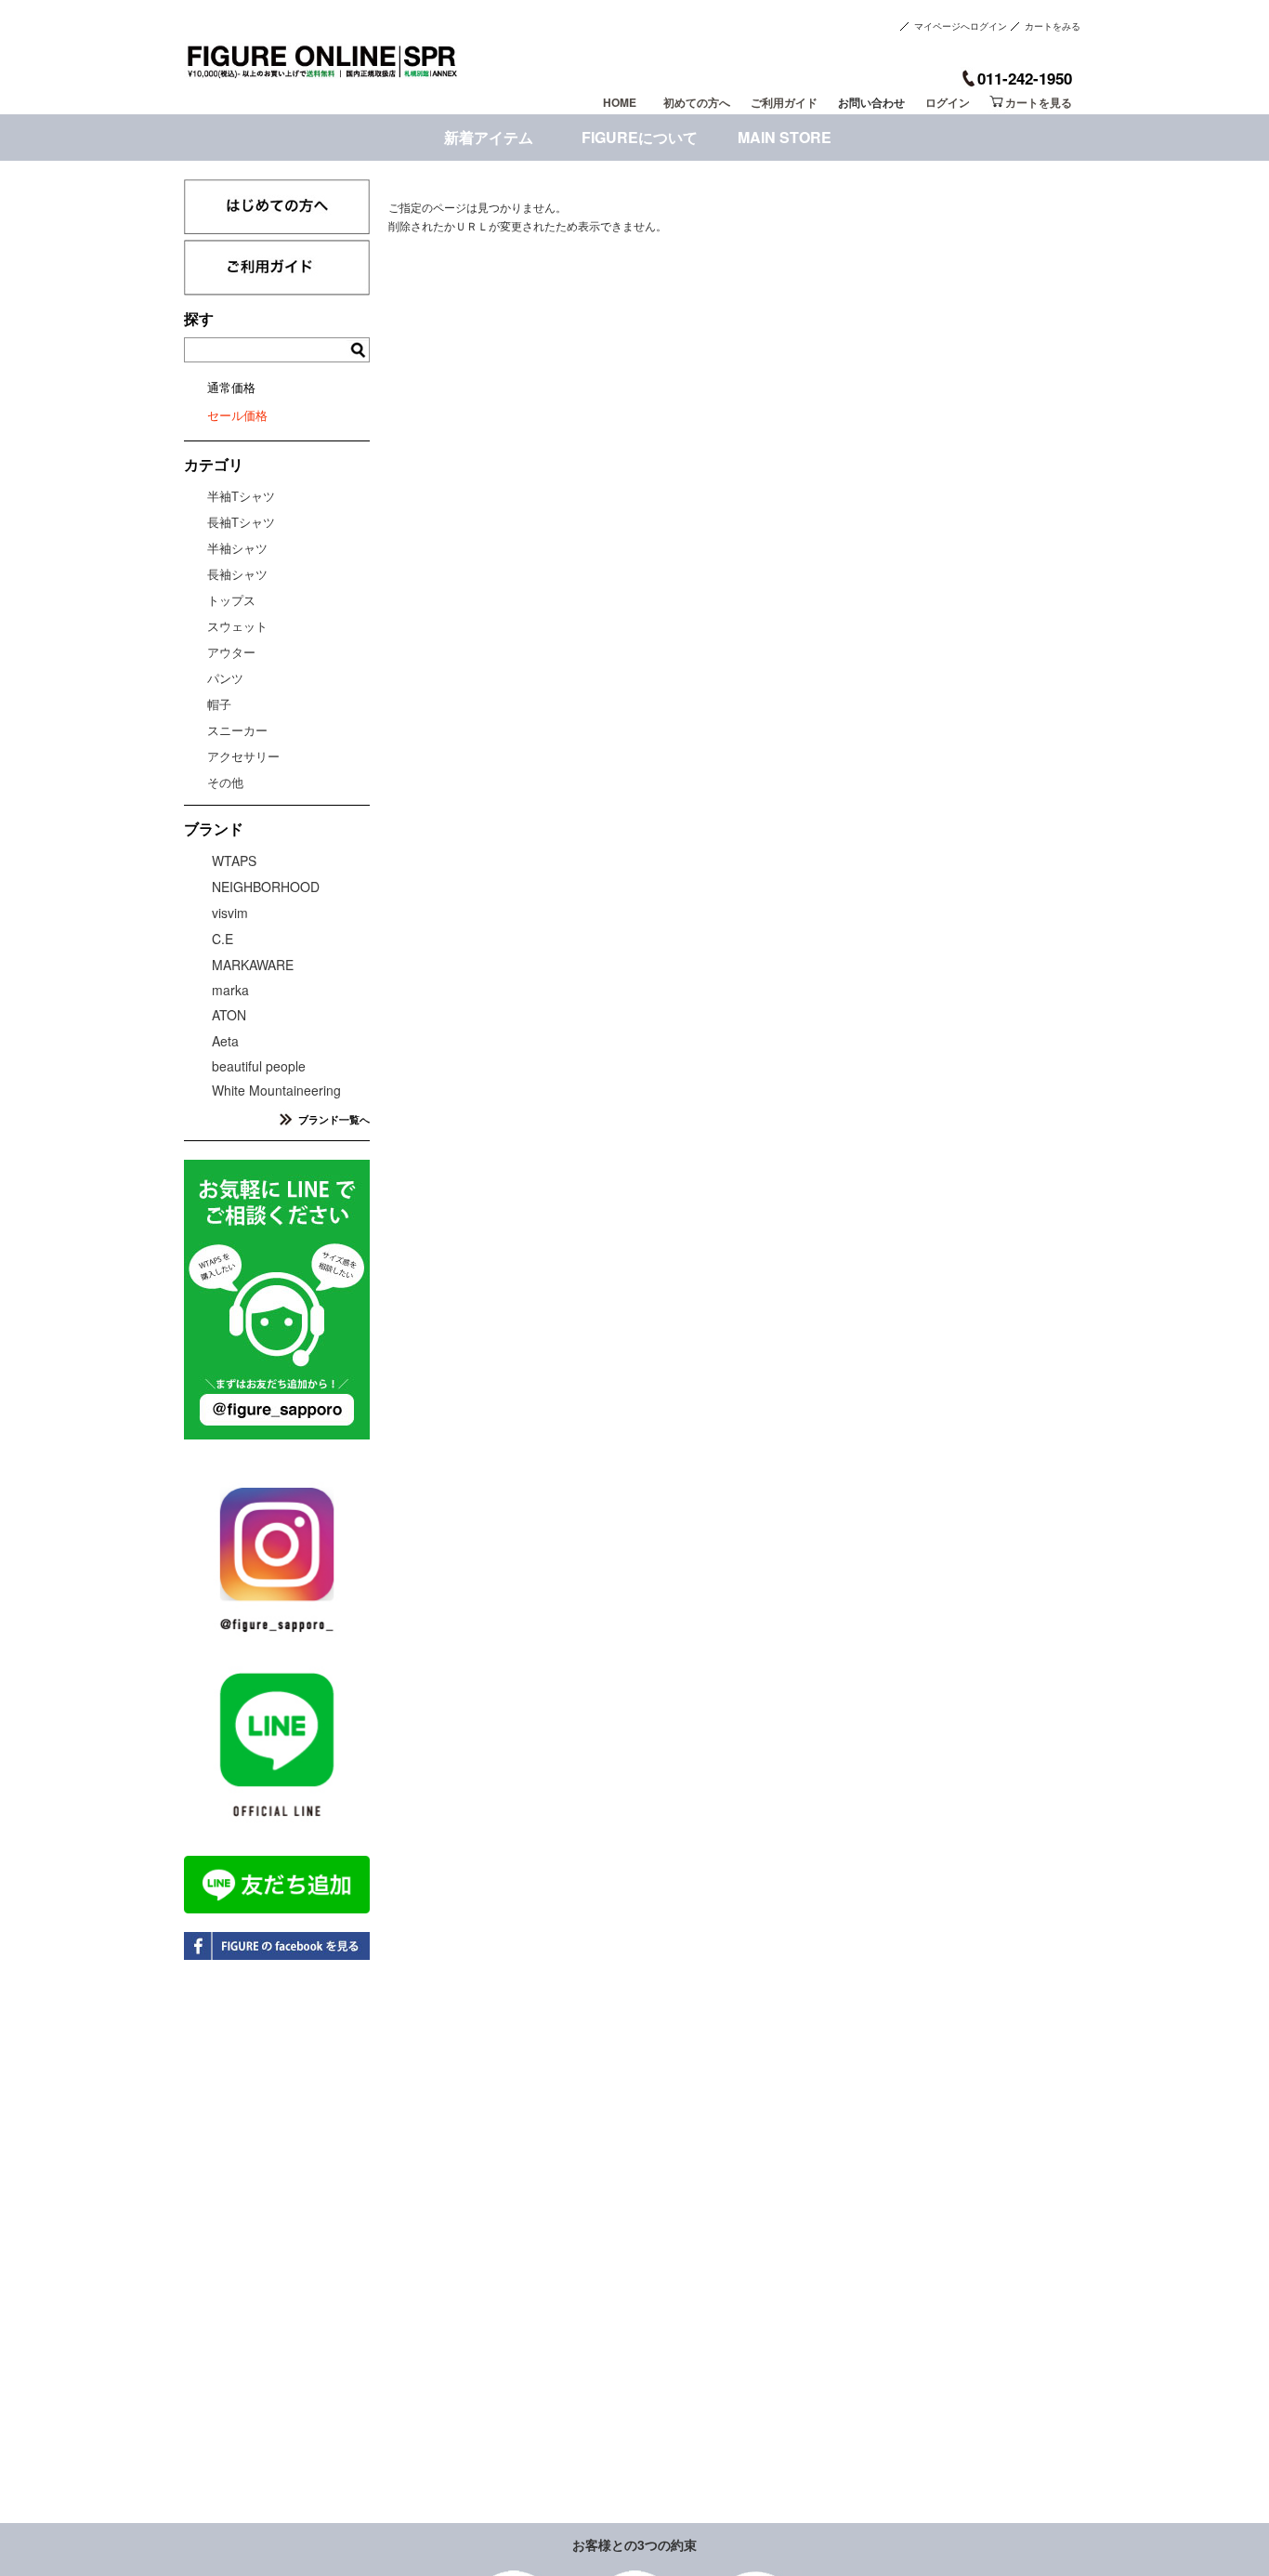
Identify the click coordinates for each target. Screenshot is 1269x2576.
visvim (230, 913)
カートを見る (1039, 102)
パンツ (225, 678)
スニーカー (237, 730)
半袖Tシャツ (241, 496)
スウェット (237, 626)
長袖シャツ (237, 574)
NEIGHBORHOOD (266, 887)
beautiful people (259, 1066)
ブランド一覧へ (334, 1119)
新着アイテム (489, 137)
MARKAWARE (253, 965)
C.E (222, 939)
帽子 (219, 704)
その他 (225, 782)
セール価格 (237, 415)
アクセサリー (243, 756)
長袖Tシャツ (241, 522)
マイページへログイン (961, 26)
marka (230, 990)
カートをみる (1053, 26)
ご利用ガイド (784, 102)
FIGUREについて (640, 137)
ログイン (948, 102)
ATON (229, 1015)
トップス (231, 600)
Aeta (225, 1041)
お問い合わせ (871, 102)
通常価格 (231, 387)
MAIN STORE (785, 137)
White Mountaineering (276, 1090)
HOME (620, 102)
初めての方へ (697, 102)
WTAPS (234, 861)
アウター (231, 652)
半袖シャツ (237, 548)
